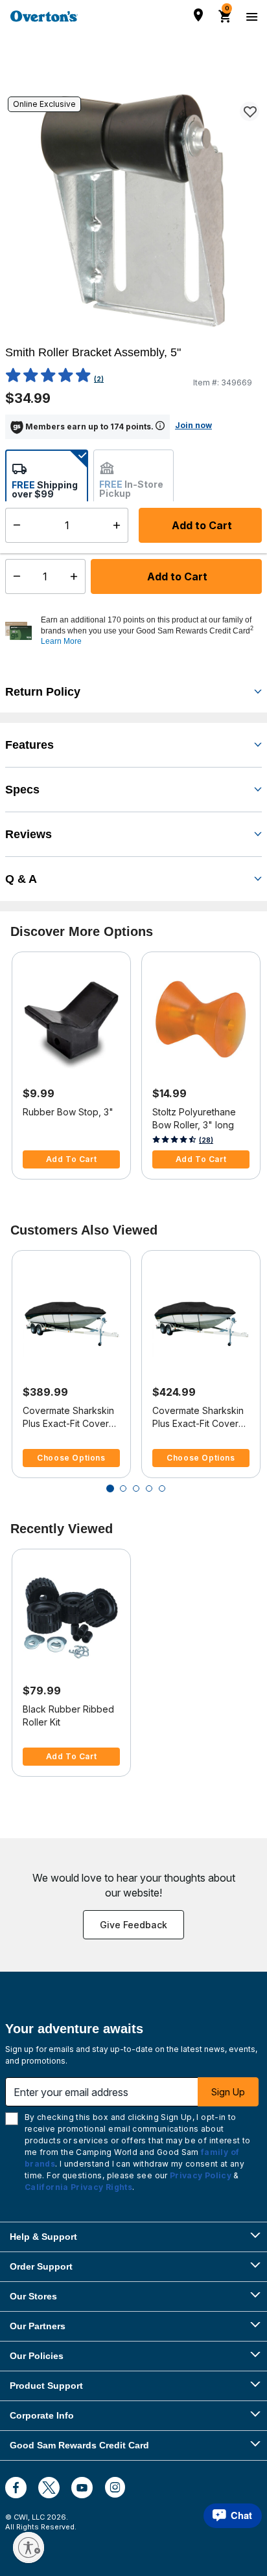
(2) (99, 379)
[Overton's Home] (44, 16)
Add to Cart (176, 576)
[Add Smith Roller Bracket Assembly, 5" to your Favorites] (250, 111)
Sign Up (228, 2092)
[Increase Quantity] (77, 576)
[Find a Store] (198, 15)
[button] (150, 631)
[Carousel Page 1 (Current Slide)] (110, 1488)
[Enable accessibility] (29, 2548)
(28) (206, 1140)
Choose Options (71, 1458)
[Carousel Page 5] (162, 1488)
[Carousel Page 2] (123, 1488)
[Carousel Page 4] (149, 1488)
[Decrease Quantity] (14, 576)
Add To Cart (72, 1159)
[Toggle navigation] (250, 16)
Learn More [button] (61, 641)
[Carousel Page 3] (136, 1488)
